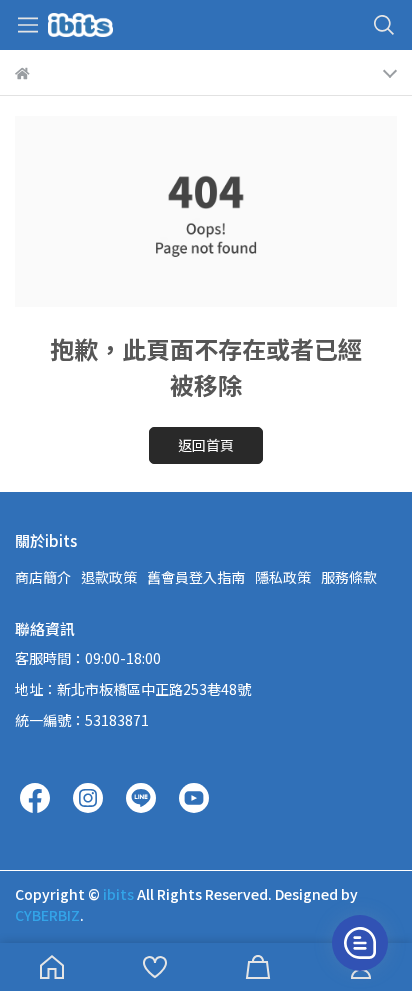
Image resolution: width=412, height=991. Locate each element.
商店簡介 (43, 577)
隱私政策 (283, 577)
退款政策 (109, 577)
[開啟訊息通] (360, 943)
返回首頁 (206, 445)
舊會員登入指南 (196, 577)
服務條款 (349, 577)
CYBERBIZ (47, 915)
